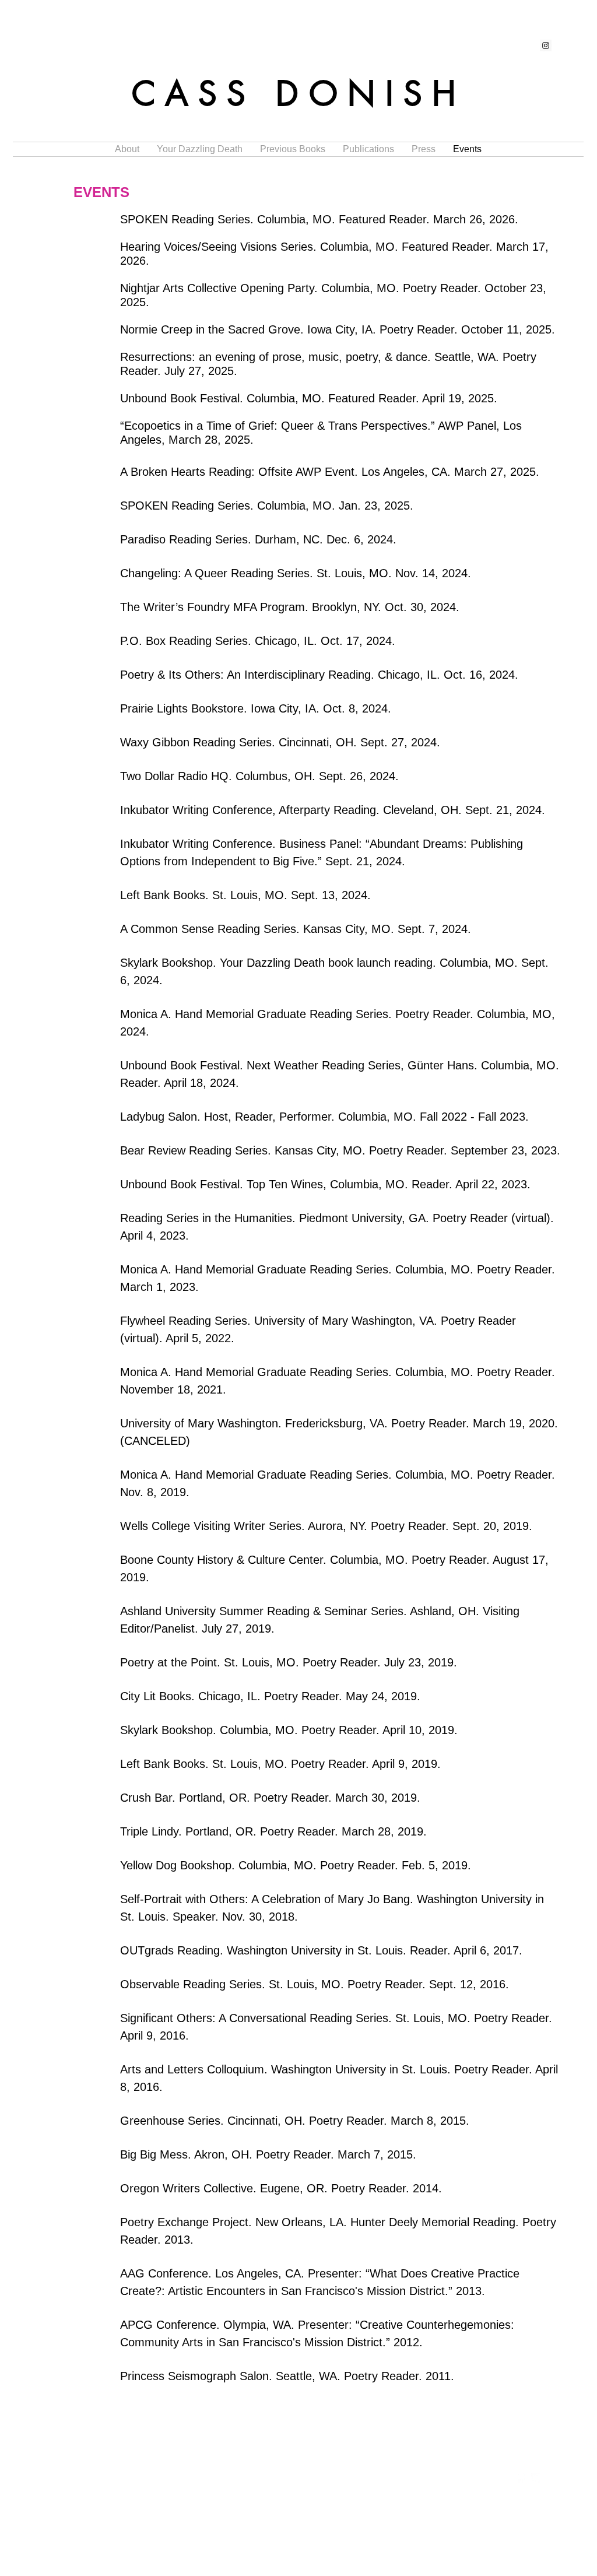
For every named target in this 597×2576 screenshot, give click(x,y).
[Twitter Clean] (536, 2478)
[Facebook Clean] (521, 2478)
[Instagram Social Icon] (546, 45)
